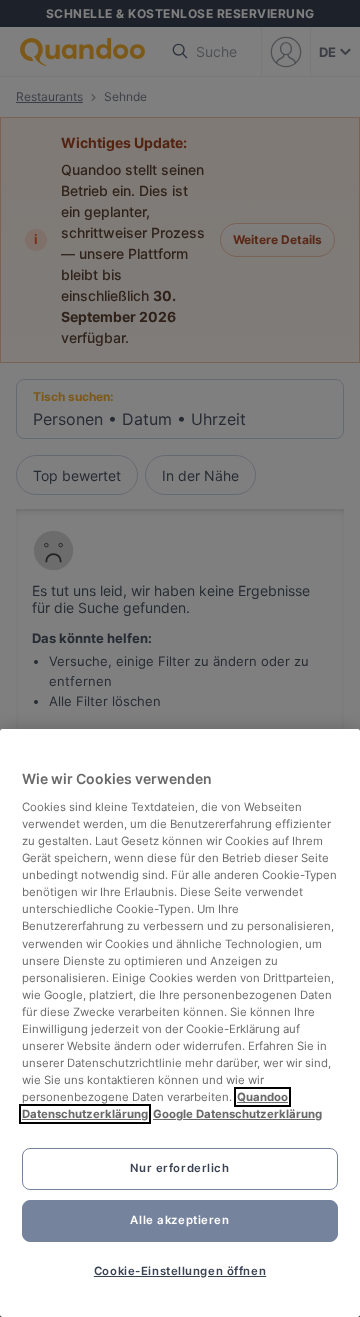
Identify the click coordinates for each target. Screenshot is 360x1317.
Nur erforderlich (179, 1168)
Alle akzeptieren (179, 1220)
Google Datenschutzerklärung (237, 1114)
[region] (180, 1023)
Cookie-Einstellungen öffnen (180, 1271)
